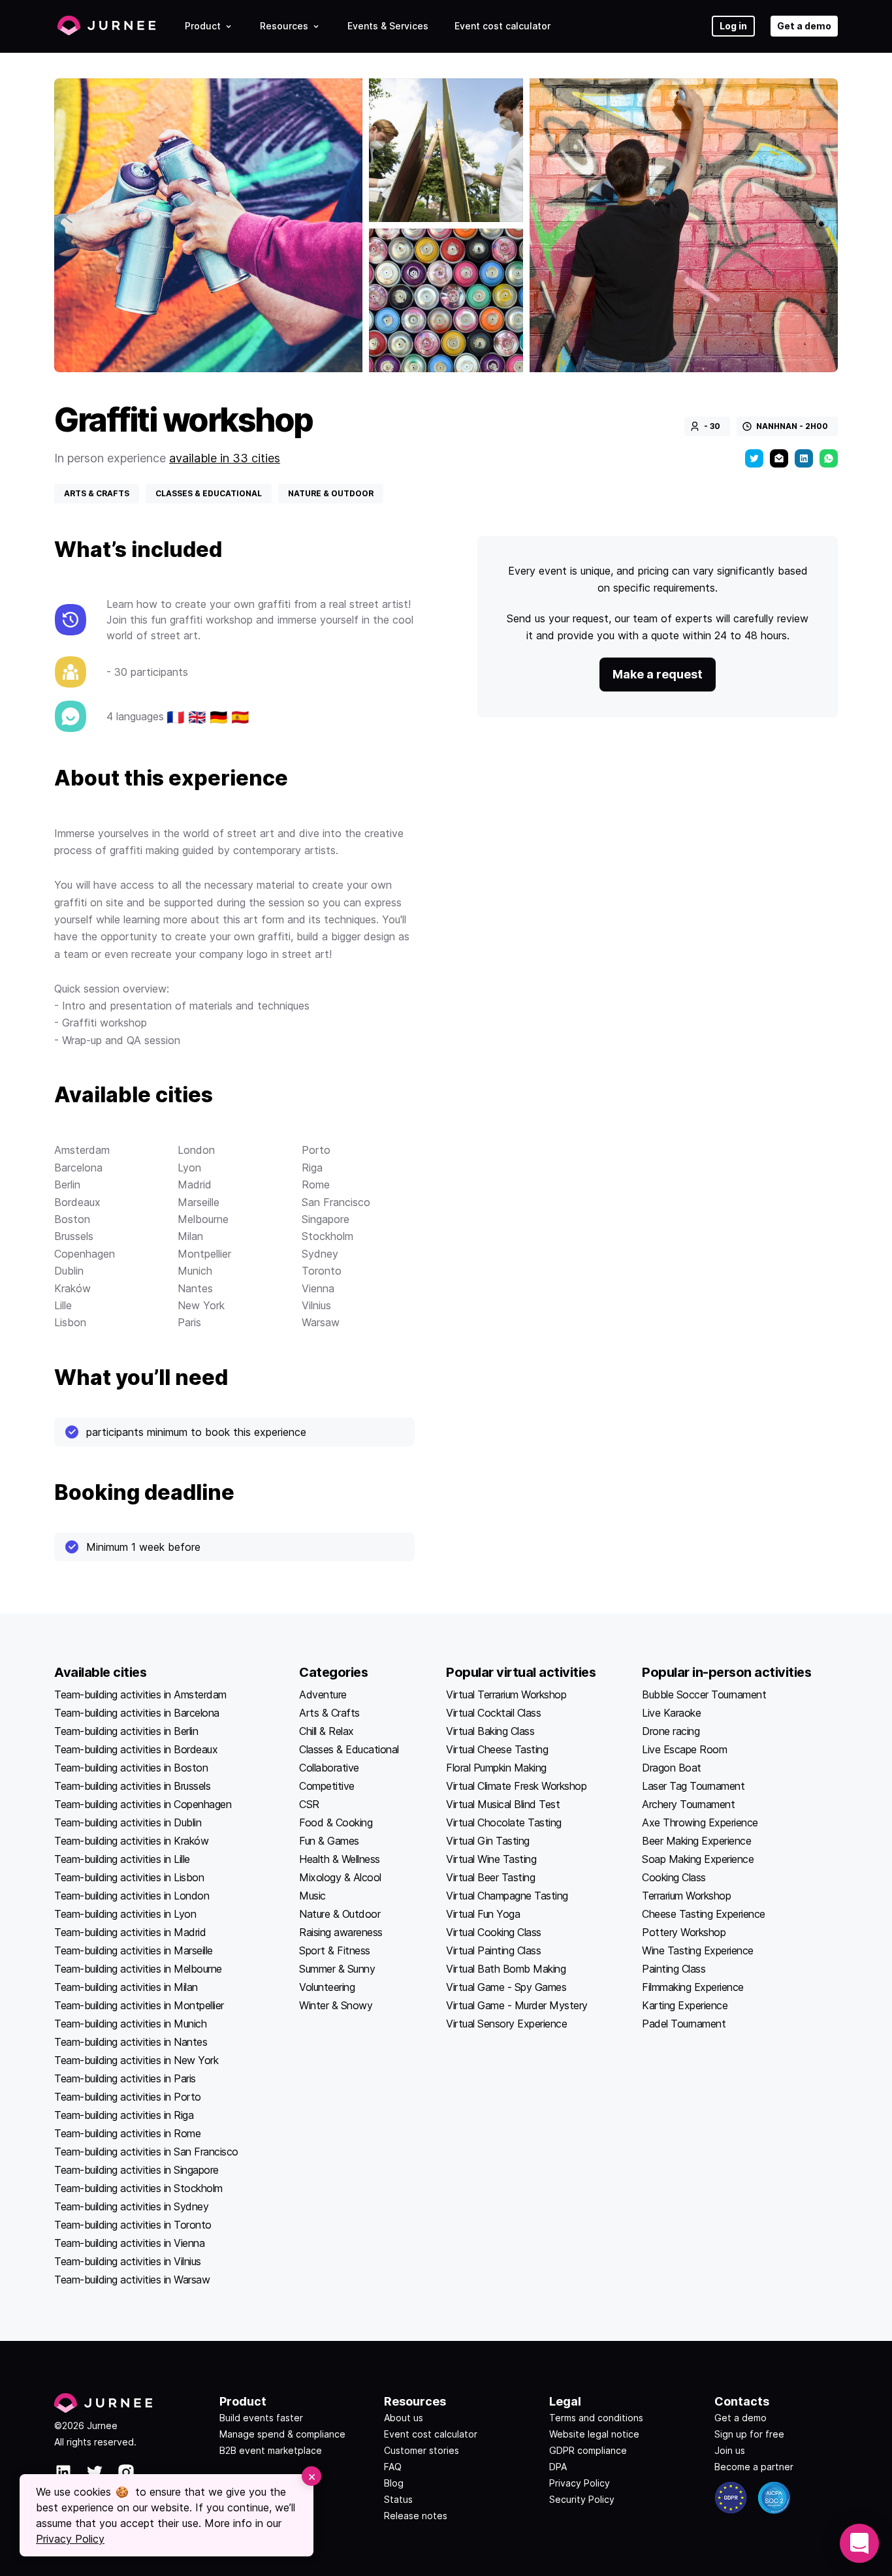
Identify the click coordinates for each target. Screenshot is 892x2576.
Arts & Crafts (329, 1713)
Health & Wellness (340, 1859)
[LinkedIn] (804, 458)
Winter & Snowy (336, 2005)
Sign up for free (749, 2434)
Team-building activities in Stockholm (138, 2188)
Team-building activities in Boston (131, 1768)
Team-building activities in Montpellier (139, 2005)
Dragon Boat (672, 1768)
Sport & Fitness (335, 1950)
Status (398, 2499)
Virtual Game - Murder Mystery (517, 2005)
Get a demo (804, 26)
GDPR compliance (588, 2450)
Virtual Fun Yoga (483, 1914)
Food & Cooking (336, 1822)
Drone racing (671, 1731)
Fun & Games (329, 1841)
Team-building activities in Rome (127, 2133)
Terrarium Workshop (686, 1896)
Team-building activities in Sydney (131, 2206)
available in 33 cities (225, 458)
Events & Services (388, 26)
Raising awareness (341, 1932)
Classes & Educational (349, 1749)
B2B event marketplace (271, 2450)
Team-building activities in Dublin (128, 1822)
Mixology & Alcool (340, 1877)
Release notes (416, 2516)
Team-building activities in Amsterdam (140, 1694)
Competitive (327, 1786)
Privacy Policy (580, 2483)
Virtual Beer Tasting (490, 1877)
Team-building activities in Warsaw (132, 2280)
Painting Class (674, 1969)
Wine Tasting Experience (698, 1950)
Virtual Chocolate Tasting (504, 1822)
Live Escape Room (684, 1749)
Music (312, 1896)
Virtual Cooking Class (494, 1932)
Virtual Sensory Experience (506, 2024)
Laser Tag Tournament (693, 1786)
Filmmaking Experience (693, 1987)
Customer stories (422, 2450)
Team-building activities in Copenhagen (143, 1804)
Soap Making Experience (698, 1859)
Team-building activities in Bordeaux (136, 1749)
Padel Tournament (684, 2024)
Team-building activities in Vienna (129, 2243)
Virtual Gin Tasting (488, 1841)
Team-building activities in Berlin (126, 1731)
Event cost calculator (502, 26)
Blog (394, 2483)
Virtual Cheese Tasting (497, 1749)
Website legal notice (594, 2434)
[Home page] (106, 26)
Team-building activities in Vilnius (128, 2261)
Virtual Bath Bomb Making (506, 1969)
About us (404, 2418)
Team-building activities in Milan (126, 1987)
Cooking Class (674, 1877)
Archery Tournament (688, 1804)
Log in (733, 26)
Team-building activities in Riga (124, 2115)
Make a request (658, 674)
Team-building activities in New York (136, 2060)
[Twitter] (754, 458)
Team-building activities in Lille (122, 1859)
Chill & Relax (327, 1731)
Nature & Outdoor (340, 1914)
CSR (309, 1804)
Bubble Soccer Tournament (704, 1694)
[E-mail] (779, 458)
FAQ (393, 2467)
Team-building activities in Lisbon (129, 1877)
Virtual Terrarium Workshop (506, 1694)
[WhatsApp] (829, 458)
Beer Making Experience (696, 1841)
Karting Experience (685, 2005)
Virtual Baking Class (490, 1731)
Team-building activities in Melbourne (138, 1969)
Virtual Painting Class (493, 1950)
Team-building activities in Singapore (136, 2170)
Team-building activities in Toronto (133, 2225)
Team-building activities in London (132, 1896)
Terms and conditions (596, 2418)
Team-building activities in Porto (128, 2097)
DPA (558, 2467)
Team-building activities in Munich (130, 2024)
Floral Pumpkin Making (496, 1768)
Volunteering (327, 1987)
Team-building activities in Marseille (134, 1950)
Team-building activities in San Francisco (146, 2152)
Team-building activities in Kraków (131, 1841)
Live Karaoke (671, 1713)
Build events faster (261, 2418)
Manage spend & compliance (282, 2434)
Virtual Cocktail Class (493, 1713)
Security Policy (582, 2499)
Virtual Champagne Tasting (507, 1896)
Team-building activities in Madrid (130, 1932)
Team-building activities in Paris (125, 2078)
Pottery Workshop (684, 1932)
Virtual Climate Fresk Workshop (516, 1786)
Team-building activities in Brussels (132, 1786)
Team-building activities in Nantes (131, 2042)
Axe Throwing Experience (700, 1822)
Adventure (323, 1694)
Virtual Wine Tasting (491, 1859)
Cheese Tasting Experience (704, 1914)
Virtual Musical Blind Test (503, 1804)
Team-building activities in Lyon (125, 1914)
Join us (730, 2450)
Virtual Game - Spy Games (506, 1987)
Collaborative (329, 1768)
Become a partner (754, 2467)
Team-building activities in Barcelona (137, 1713)
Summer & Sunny (337, 1969)
